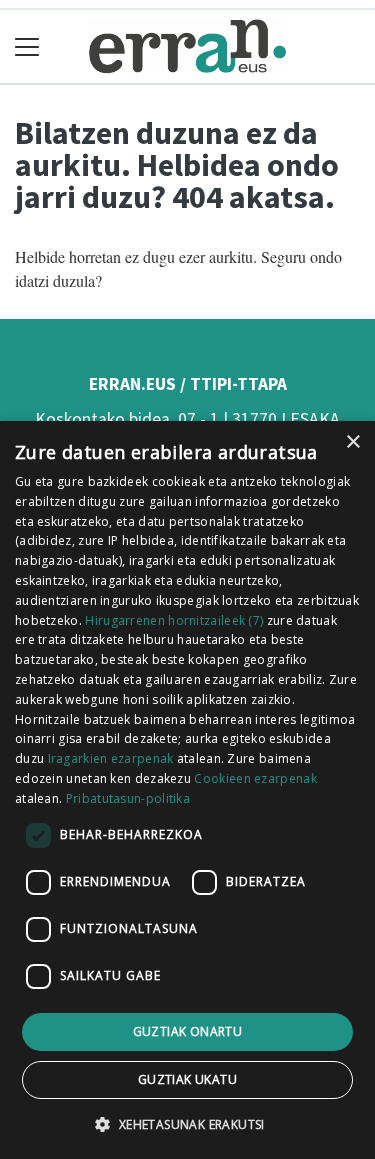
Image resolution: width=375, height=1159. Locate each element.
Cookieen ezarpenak (255, 778)
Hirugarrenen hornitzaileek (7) (174, 620)
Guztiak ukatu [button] (187, 1079)
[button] (187, 1124)
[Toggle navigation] (27, 46)
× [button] (352, 442)
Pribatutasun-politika (128, 798)
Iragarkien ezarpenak (111, 758)
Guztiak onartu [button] (188, 1031)
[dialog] (187, 790)
